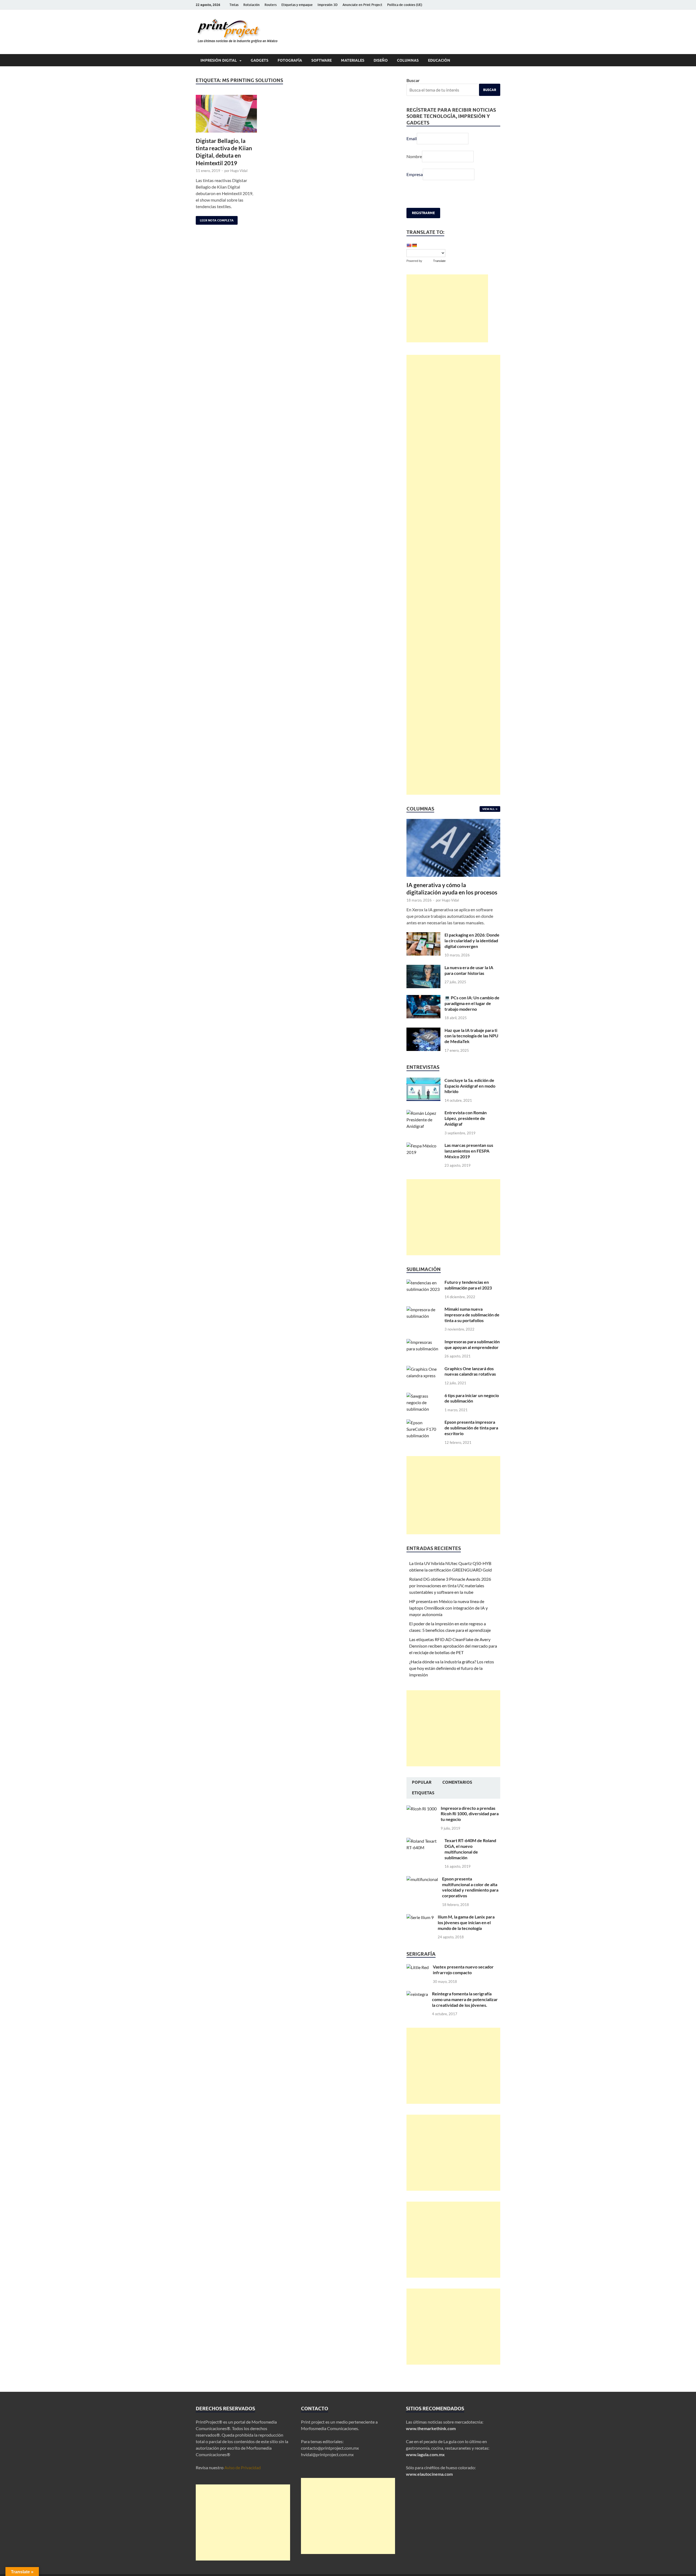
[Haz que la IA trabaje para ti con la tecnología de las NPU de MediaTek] (423, 1031)
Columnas (408, 60)
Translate (439, 261)
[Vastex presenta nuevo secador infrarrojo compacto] (418, 1967)
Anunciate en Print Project (362, 5)
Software (321, 60)
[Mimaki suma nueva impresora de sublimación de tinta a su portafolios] (423, 1309)
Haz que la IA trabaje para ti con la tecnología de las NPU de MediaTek (471, 1036)
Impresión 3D (328, 5)
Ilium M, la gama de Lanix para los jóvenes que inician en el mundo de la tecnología (466, 1922)
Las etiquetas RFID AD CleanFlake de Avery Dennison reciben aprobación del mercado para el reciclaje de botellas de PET (453, 1646)
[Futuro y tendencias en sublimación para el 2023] (423, 1283)
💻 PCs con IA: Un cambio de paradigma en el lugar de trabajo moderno (472, 1003)
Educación (439, 60)
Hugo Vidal (239, 171)
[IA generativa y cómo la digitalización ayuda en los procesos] (453, 822)
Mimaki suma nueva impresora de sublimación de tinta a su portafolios (472, 1315)
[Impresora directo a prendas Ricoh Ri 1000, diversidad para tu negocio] (422, 1809)
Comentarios (457, 1782)
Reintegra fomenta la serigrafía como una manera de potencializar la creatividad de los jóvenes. (465, 1999)
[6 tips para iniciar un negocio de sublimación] (423, 1396)
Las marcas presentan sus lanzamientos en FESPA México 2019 (469, 1151)
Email (412, 138)
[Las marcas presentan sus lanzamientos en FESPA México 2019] (423, 1146)
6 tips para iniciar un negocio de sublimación (472, 1398)
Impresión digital (219, 60)
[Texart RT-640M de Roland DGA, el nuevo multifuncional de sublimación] (423, 1841)
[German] (414, 245)
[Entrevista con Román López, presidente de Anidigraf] (423, 1113)
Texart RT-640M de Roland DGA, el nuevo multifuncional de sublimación (470, 1849)
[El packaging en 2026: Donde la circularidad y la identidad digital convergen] (423, 935)
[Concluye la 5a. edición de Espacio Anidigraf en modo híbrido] (423, 1081)
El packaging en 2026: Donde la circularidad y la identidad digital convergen (472, 940)
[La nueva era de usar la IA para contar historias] (423, 968)
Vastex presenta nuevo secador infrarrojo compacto (463, 1970)
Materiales (353, 60)
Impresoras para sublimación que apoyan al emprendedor (472, 1344)
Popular (422, 1782)
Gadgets (260, 60)
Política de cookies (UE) (405, 5)
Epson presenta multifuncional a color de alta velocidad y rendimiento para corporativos (470, 1887)
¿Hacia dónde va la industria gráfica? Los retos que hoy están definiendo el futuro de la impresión (452, 1668)
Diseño (381, 60)
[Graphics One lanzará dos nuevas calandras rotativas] (423, 1369)
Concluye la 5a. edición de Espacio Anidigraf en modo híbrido (470, 1086)
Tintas (234, 5)
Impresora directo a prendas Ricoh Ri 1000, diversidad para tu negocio (470, 1814)
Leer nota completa (215, 219)
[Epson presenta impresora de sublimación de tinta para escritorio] (423, 1422)
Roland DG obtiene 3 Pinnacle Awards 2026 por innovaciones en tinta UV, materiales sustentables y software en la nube (450, 1586)
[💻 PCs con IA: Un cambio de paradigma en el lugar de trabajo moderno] (423, 998)
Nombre (414, 156)
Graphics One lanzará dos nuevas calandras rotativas (470, 1371)
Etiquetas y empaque (297, 5)
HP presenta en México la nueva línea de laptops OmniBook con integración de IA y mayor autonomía (448, 1608)
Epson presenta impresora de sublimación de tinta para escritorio (471, 1428)
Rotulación (251, 5)
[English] (409, 245)
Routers (271, 5)
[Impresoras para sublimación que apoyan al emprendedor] (423, 1342)
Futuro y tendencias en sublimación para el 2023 (468, 1285)
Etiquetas (423, 1793)
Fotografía (290, 60)
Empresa (415, 174)
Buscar (413, 80)
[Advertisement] (447, 308)
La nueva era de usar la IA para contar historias (469, 970)
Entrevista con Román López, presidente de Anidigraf (466, 1118)
